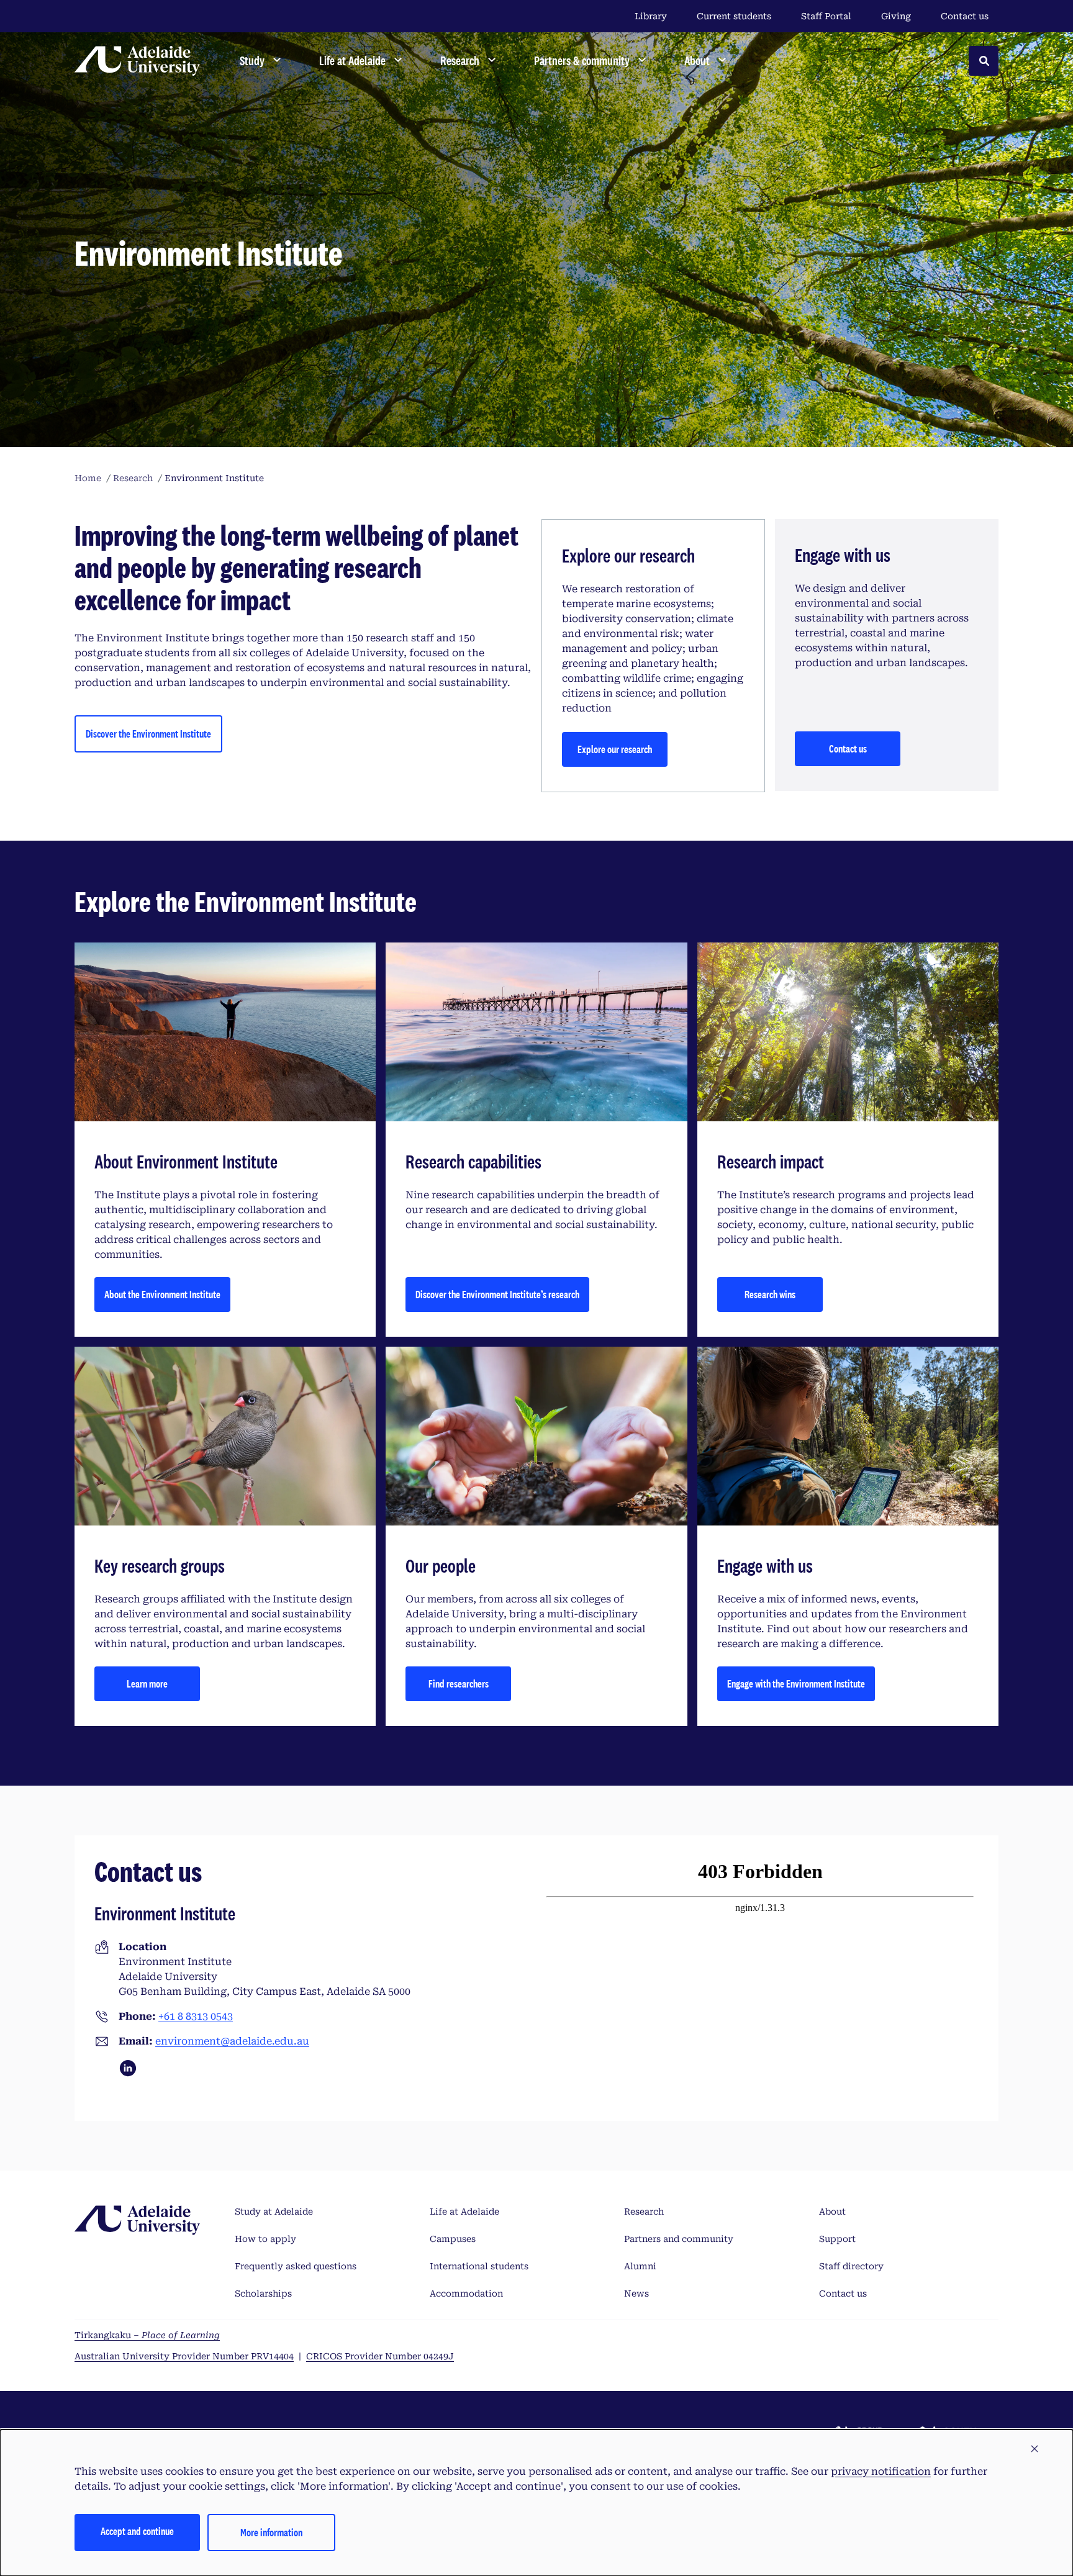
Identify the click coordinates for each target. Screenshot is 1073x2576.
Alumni (640, 2266)
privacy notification (881, 2471)
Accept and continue (137, 2531)
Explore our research (615, 749)
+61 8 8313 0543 (196, 2016)
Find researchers (459, 1683)
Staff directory (851, 2266)
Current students (734, 16)
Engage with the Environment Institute (796, 1683)
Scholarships (263, 2294)
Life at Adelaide (464, 2212)
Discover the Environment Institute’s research (497, 1294)
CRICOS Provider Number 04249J (380, 2356)
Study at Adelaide (274, 2212)
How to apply (265, 2239)
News (636, 2294)
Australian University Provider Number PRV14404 (184, 2356)
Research (644, 2212)
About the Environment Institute (162, 1294)
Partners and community (679, 2239)
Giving (896, 16)
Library (651, 16)
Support (837, 2239)
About (832, 2212)
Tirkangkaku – (147, 2335)
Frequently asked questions (296, 2266)
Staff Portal (826, 16)
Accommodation (466, 2294)
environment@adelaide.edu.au (232, 2041)
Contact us (965, 16)
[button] (1035, 2449)
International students (479, 2266)
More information (271, 2532)
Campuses (453, 2239)
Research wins (770, 1294)
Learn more (147, 1683)
